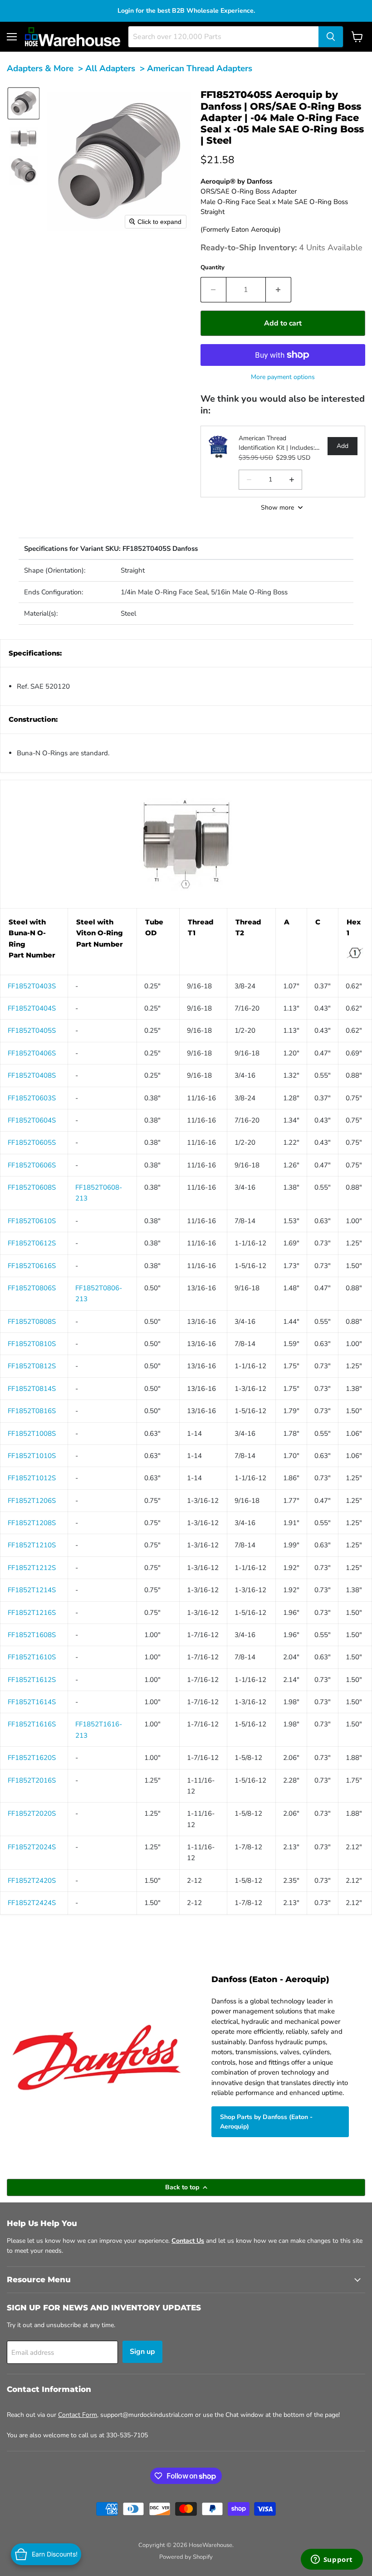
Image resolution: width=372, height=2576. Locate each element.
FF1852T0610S (32, 1221)
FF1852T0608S (32, 1187)
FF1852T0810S (32, 1344)
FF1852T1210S (32, 1545)
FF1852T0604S (32, 1120)
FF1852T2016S (32, 1780)
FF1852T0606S (32, 1165)
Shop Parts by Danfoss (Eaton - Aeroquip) (266, 2122)
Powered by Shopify (186, 2557)
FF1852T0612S (32, 1243)
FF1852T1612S (32, 1680)
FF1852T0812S (32, 1366)
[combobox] (223, 37)
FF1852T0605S (32, 1142)
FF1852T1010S (32, 1456)
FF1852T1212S (32, 1568)
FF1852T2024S (32, 1847)
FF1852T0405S (32, 1030)
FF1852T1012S (32, 1478)
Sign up (142, 2352)
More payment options (283, 377)
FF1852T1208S (32, 1523)
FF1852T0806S (32, 1288)
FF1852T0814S (32, 1389)
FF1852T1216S (32, 1613)
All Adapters (110, 68)
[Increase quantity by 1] (279, 290)
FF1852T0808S (32, 1322)
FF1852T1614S (32, 1702)
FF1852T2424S (32, 1903)
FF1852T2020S (32, 1813)
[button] (24, 103)
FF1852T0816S (32, 1411)
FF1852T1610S (32, 1657)
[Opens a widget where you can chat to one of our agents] (332, 2560)
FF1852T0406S (32, 1053)
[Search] (331, 37)
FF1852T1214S (32, 1590)
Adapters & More (40, 68)
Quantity (213, 267)
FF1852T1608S (32, 1635)
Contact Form (78, 2415)
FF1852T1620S (32, 1758)
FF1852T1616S (32, 1724)
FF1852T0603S (32, 1098)
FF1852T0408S (32, 1075)
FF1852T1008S (32, 1434)
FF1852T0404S (32, 1008)
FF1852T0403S (32, 986)
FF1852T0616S (32, 1266)
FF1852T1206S (32, 1501)
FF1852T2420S (32, 1881)
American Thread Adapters (200, 68)
